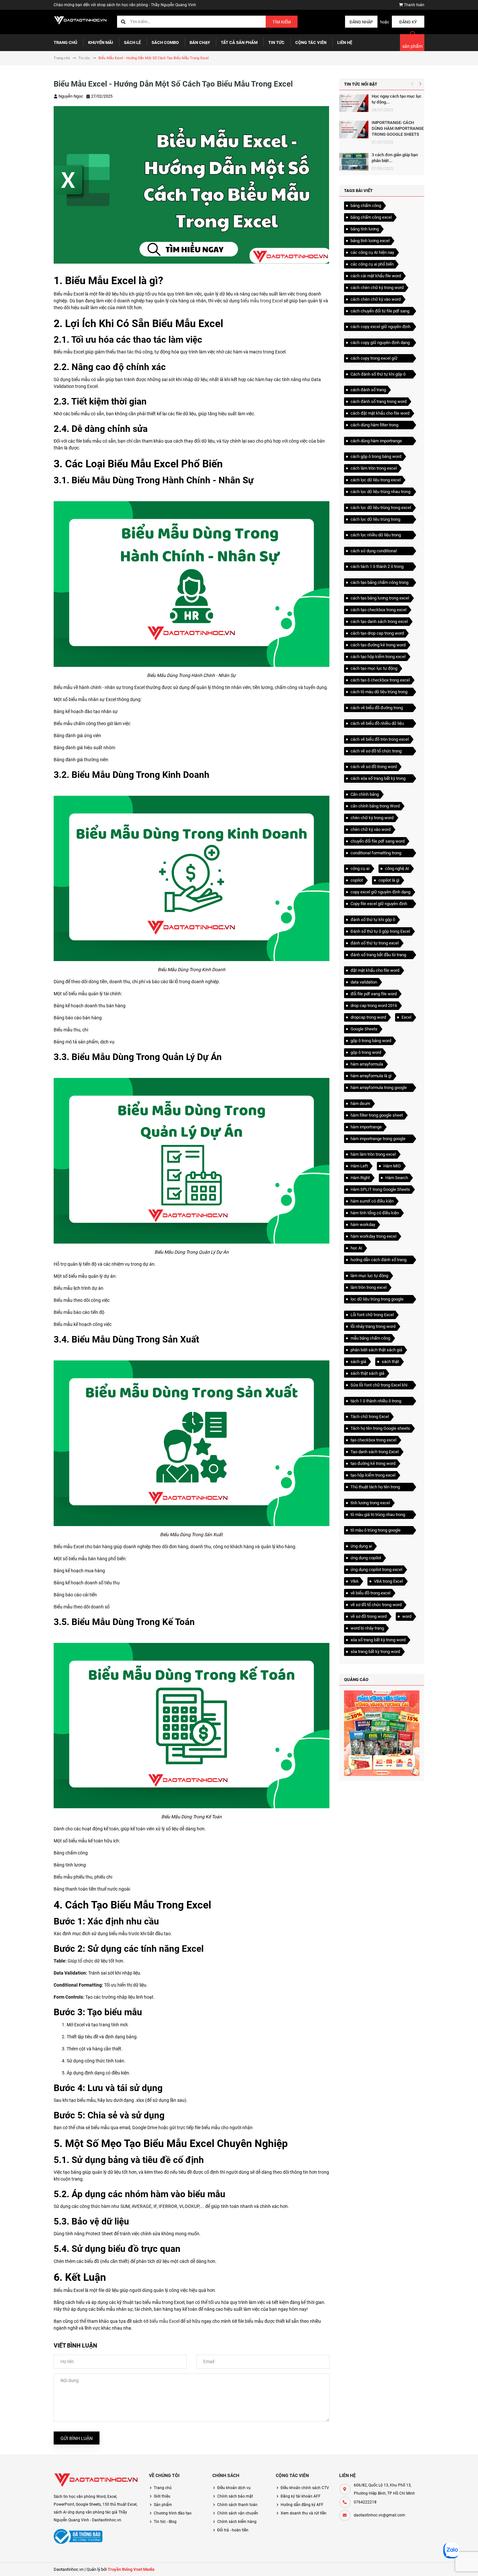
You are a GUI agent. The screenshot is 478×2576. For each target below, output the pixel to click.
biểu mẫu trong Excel (262, 301)
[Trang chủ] (80, 20)
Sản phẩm (163, 2505)
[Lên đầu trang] (450, 2564)
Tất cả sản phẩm (239, 42)
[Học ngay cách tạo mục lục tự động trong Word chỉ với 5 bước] (354, 103)
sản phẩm (412, 46)
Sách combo (165, 42)
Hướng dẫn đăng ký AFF (302, 2505)
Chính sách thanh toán (237, 2505)
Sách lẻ (132, 42)
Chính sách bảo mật (235, 2496)
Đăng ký (408, 22)
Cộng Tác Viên (311, 42)
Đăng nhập (361, 22)
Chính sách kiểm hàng (237, 2522)
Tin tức (276, 42)
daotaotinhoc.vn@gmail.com (379, 2515)
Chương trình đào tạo (173, 2513)
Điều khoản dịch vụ (234, 2488)
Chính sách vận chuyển (238, 2513)
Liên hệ (345, 42)
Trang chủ (66, 42)
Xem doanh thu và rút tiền (304, 2513)
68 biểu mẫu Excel (162, 2321)
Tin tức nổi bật (361, 84)
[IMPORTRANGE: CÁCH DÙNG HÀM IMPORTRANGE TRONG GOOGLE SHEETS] (354, 130)
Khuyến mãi (101, 42)
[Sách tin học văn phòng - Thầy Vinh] (96, 2480)
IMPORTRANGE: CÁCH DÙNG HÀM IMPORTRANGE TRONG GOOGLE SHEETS (398, 128)
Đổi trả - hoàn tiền (233, 2530)
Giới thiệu (162, 2496)
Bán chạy (200, 42)
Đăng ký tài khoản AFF (301, 2496)
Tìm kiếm (282, 22)
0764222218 (365, 2502)
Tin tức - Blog (165, 2522)
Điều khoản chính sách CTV (305, 2488)
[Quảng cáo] (382, 1733)
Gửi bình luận (77, 2438)
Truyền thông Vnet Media (131, 2569)
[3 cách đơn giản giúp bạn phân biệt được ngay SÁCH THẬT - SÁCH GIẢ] (354, 162)
